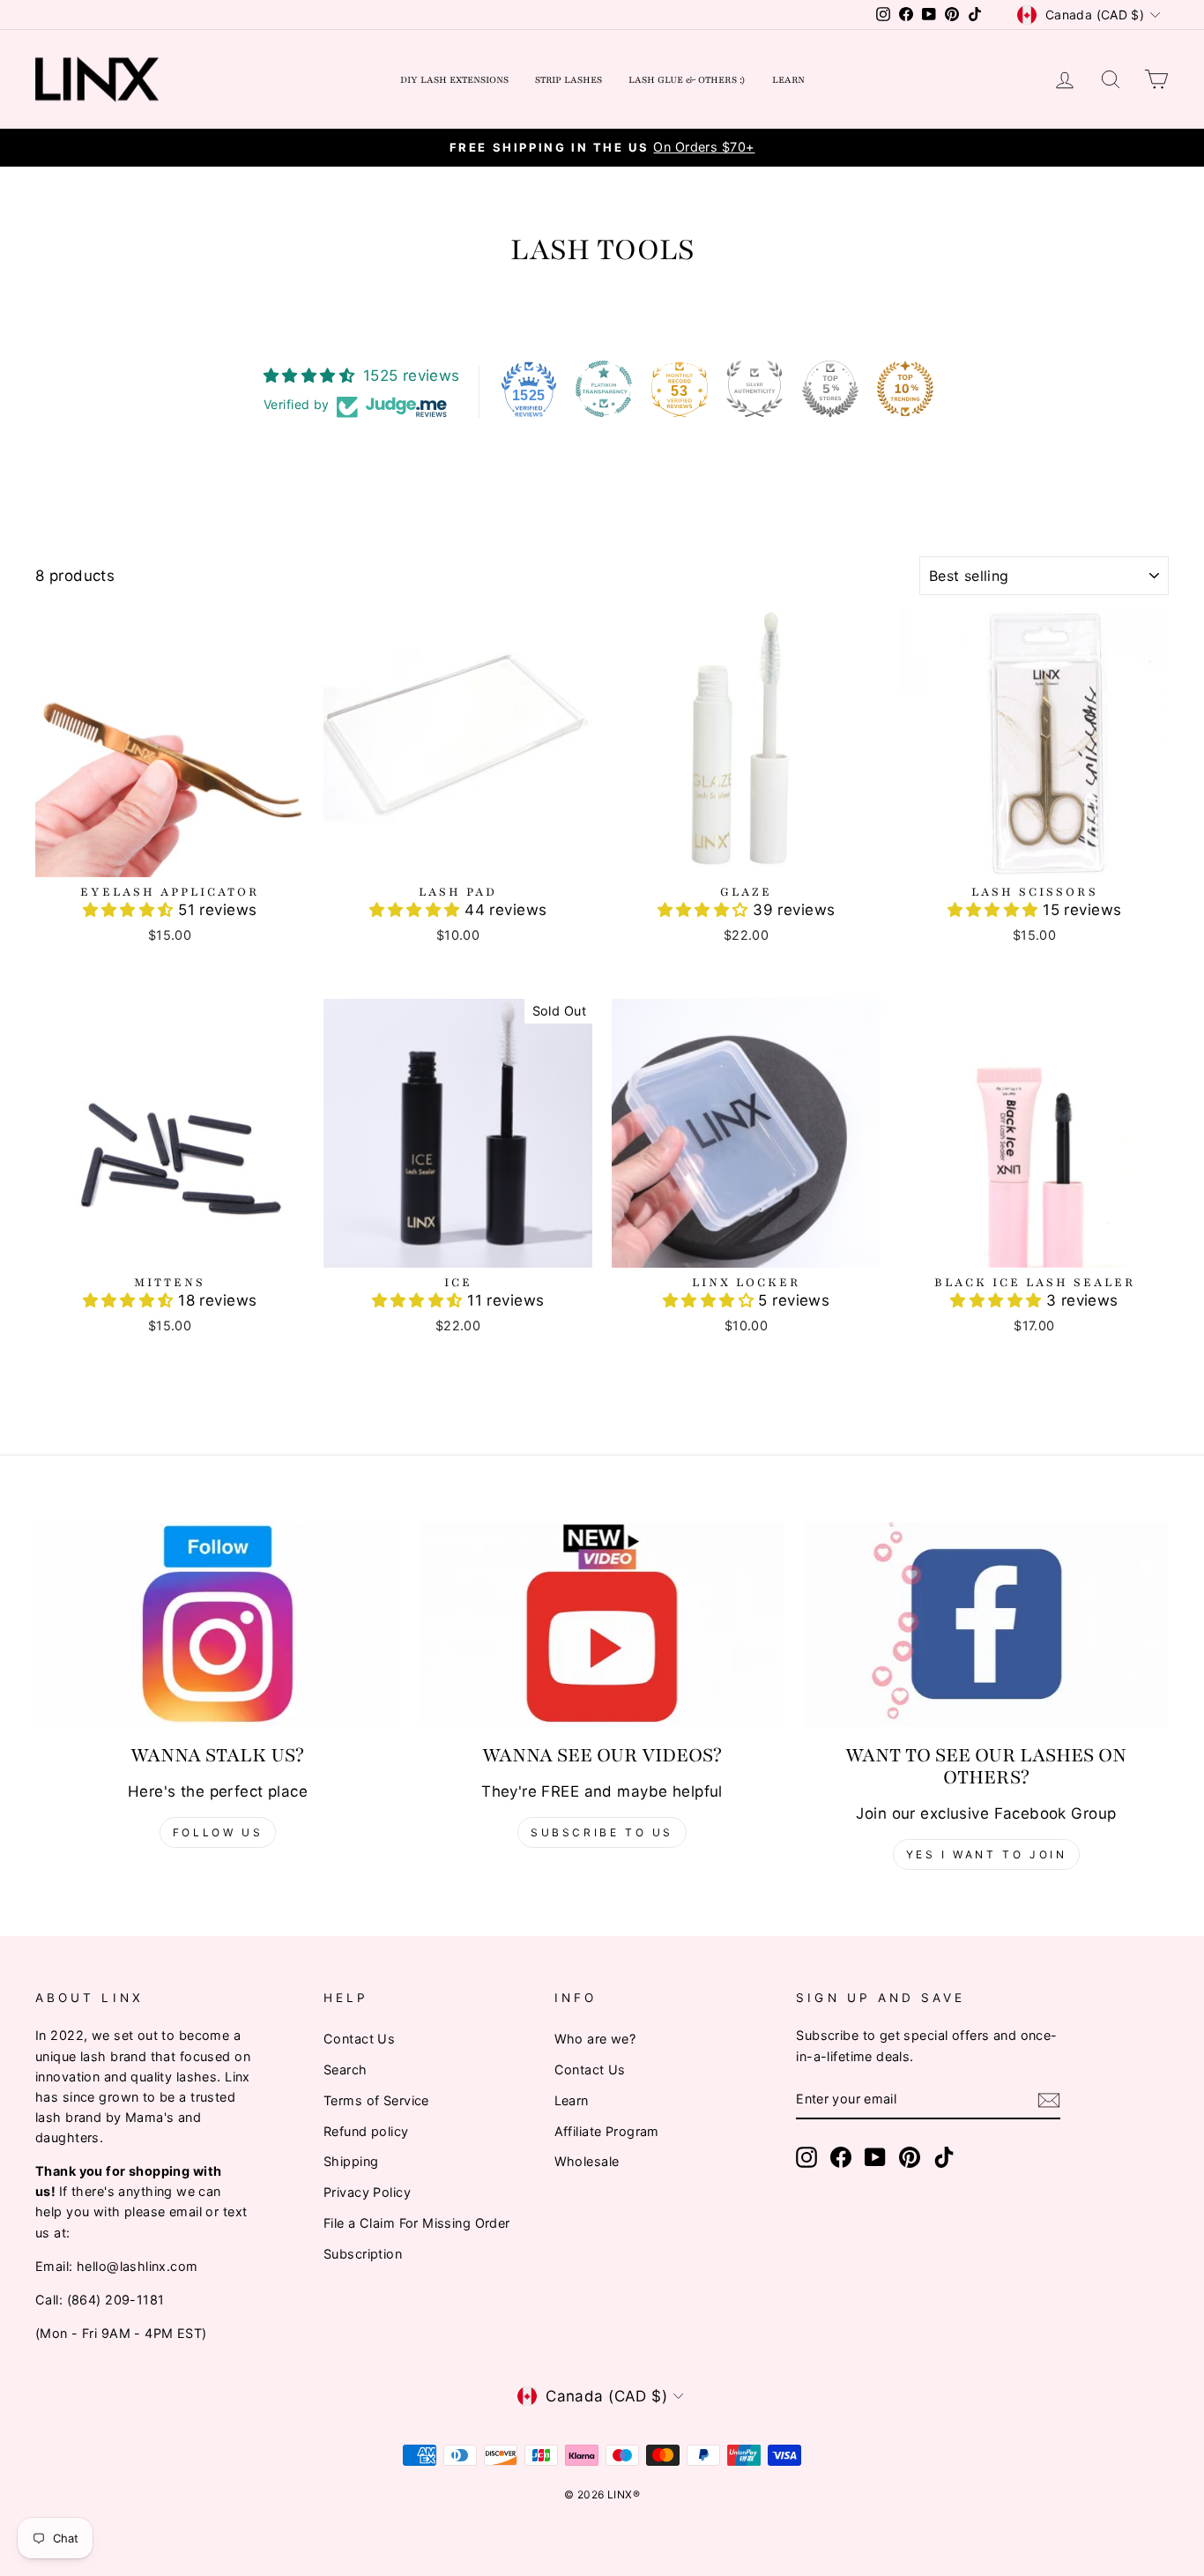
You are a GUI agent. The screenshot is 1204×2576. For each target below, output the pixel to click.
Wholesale (587, 2161)
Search (346, 2070)
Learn (788, 80)
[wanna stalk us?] (218, 1624)
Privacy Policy (367, 2192)
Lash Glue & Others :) (687, 80)
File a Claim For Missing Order (417, 2223)
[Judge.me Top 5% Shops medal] (830, 389)
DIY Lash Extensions (454, 80)
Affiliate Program (607, 2131)
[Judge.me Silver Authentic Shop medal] (754, 389)
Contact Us (359, 2039)
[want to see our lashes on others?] (986, 1624)
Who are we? (595, 2039)
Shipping (351, 2161)
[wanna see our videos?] (602, 1624)
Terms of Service (376, 2100)
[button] (131, 910)
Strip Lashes (569, 80)
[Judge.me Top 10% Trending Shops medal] (905, 389)
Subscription (363, 2254)
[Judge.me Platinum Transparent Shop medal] (604, 389)
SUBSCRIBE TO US (602, 1832)
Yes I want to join (987, 1854)
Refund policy (366, 2131)
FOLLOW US (218, 1832)
